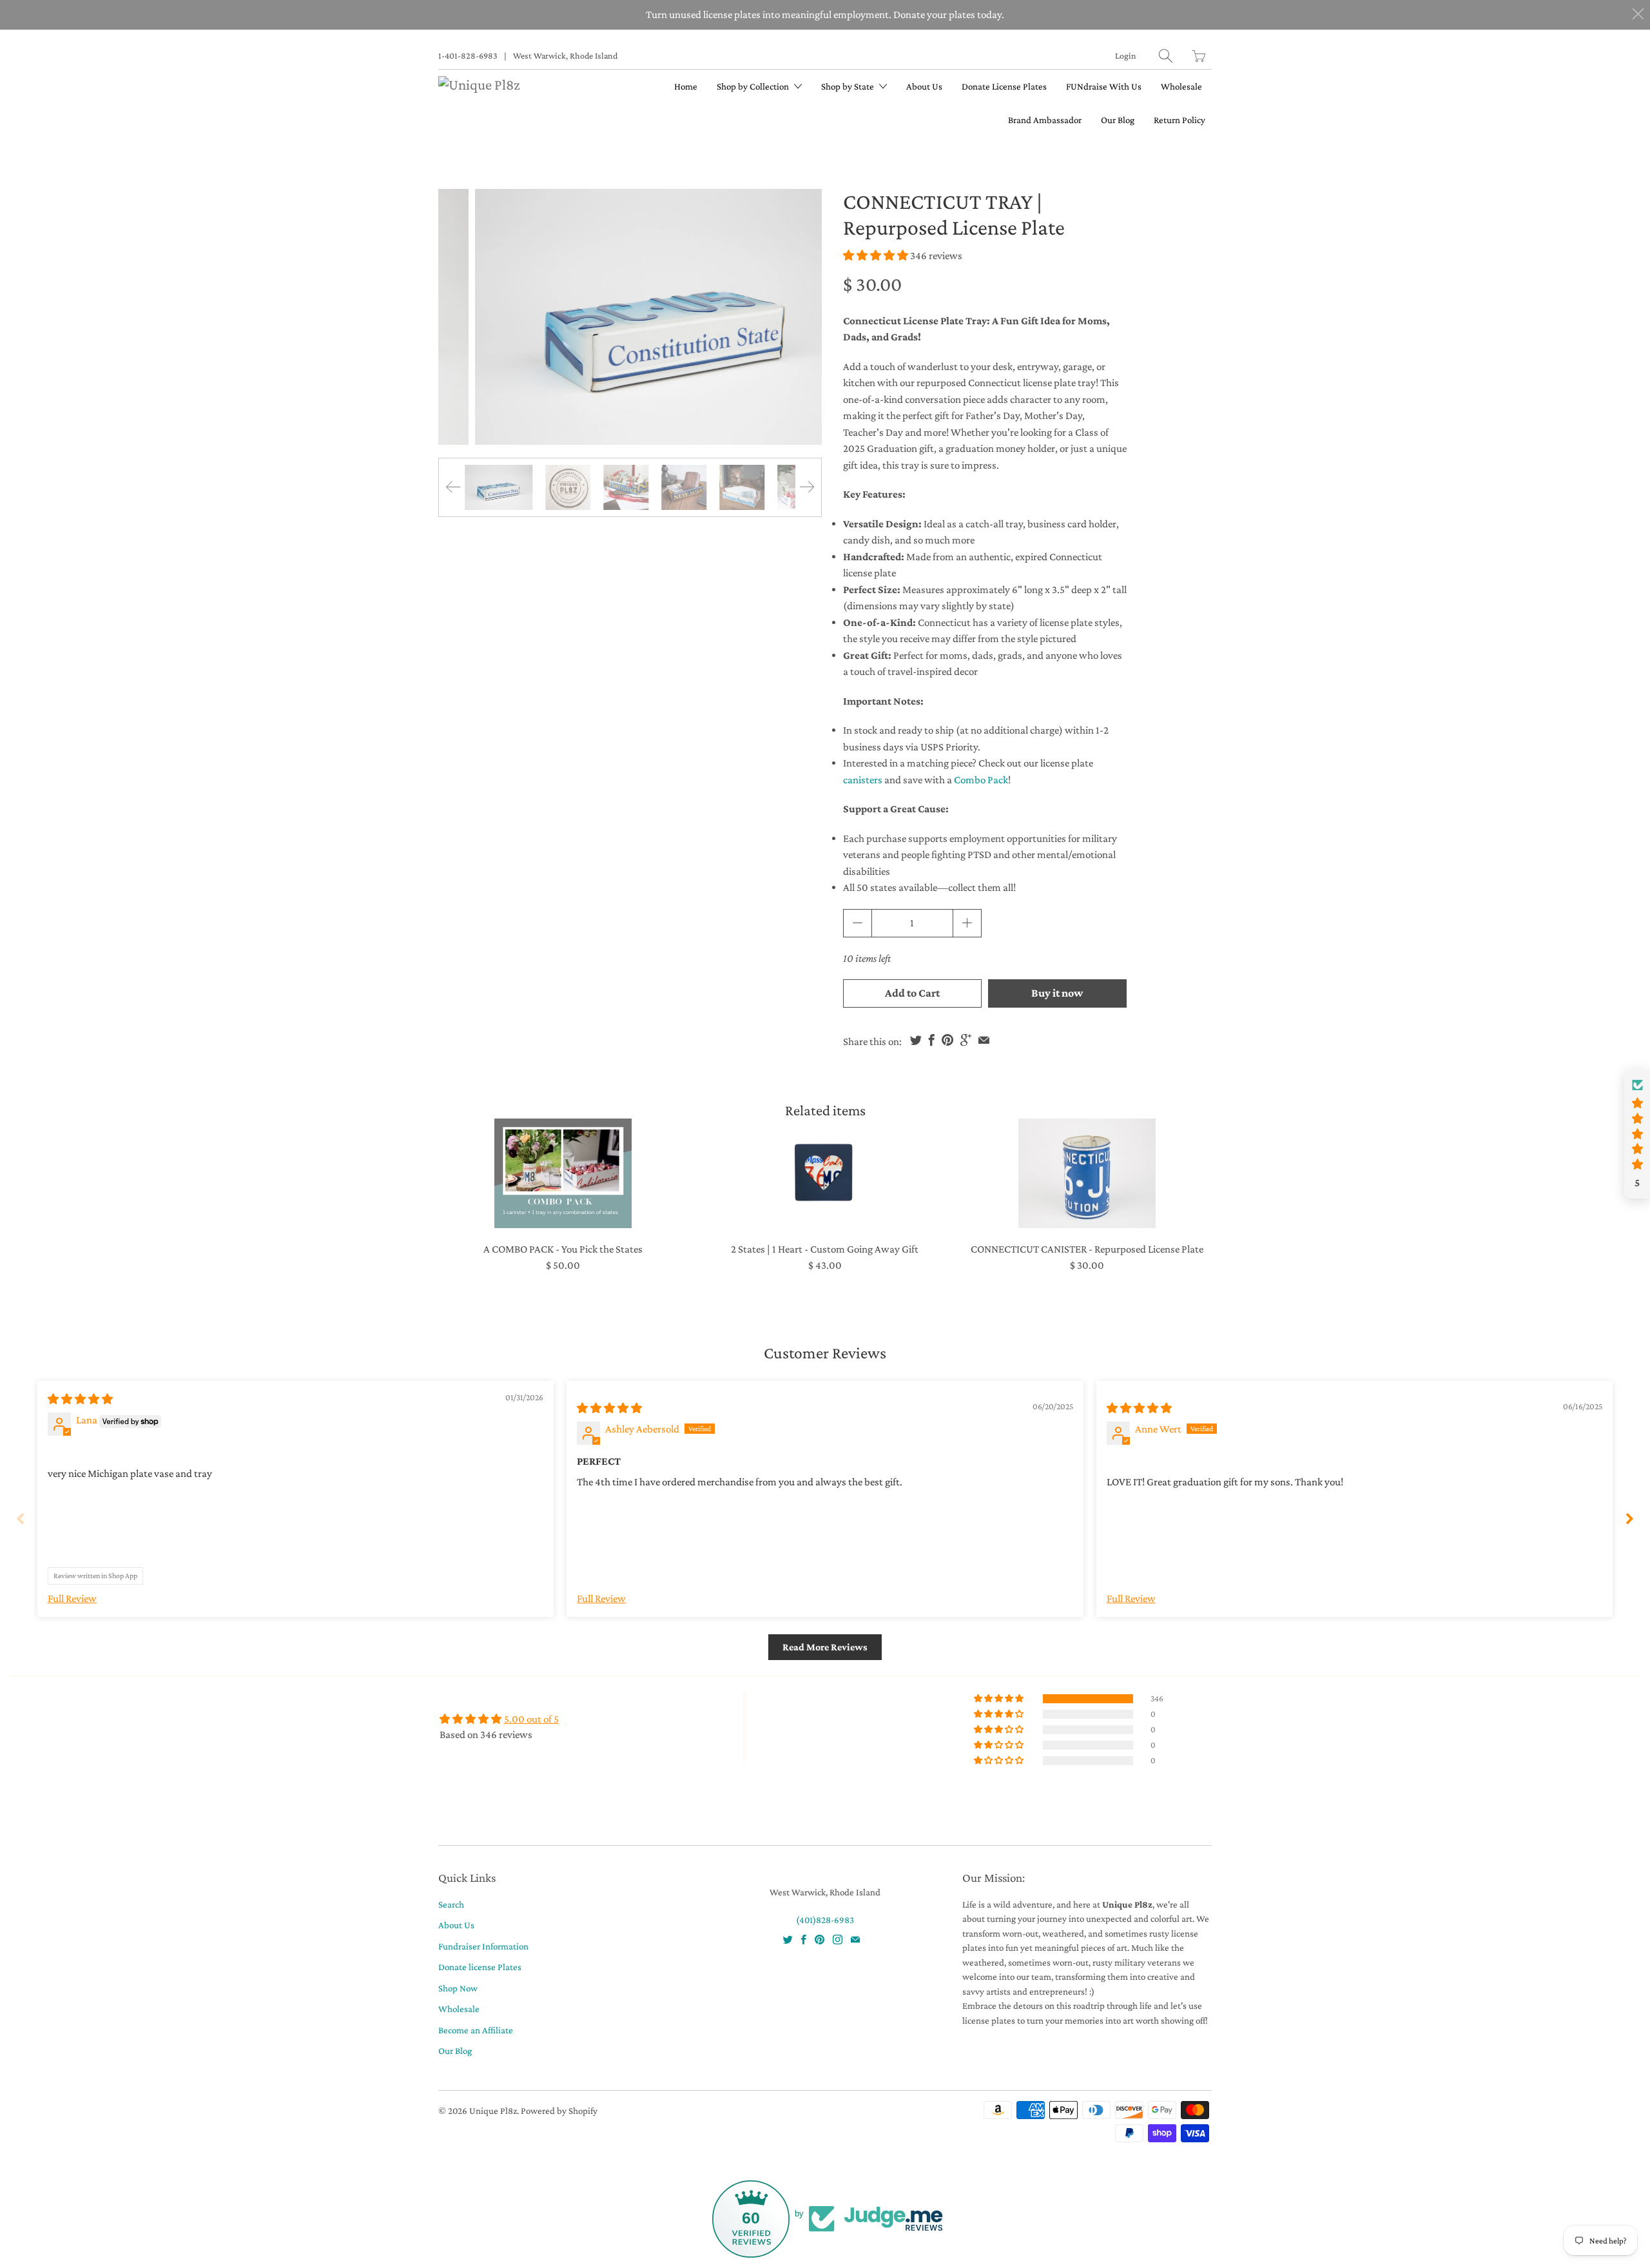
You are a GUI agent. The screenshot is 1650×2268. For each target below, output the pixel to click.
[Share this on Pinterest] (947, 1040)
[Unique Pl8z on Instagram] (838, 1940)
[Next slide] (1629, 1519)
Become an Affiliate (476, 2030)
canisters (863, 780)
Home (686, 86)
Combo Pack (981, 780)
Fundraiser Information (483, 1946)
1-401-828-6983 (468, 55)
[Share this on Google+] (966, 1040)
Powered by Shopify (559, 2111)
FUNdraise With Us (1104, 86)
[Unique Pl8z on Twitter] (788, 1940)
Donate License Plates (1004, 86)
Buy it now (1057, 993)
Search (451, 1904)
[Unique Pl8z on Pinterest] (820, 1940)
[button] (876, 256)
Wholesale (1181, 86)
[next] (801, 317)
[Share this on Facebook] (932, 1040)
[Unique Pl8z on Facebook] (804, 1940)
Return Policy (1179, 120)
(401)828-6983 (825, 1920)
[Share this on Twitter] (916, 1040)
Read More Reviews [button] (825, 1647)
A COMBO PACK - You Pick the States (563, 1173)
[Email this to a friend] (984, 1040)
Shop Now (458, 1988)
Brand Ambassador (1045, 120)
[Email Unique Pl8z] (855, 1940)
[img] (80, 1399)
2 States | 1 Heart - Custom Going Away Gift (825, 1173)
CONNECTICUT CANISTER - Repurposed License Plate (1087, 1173)
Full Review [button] (72, 1598)
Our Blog (1118, 120)
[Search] (1166, 56)
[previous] (459, 317)
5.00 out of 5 (531, 1719)
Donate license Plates (480, 1967)
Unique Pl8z (493, 2111)
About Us (924, 86)
